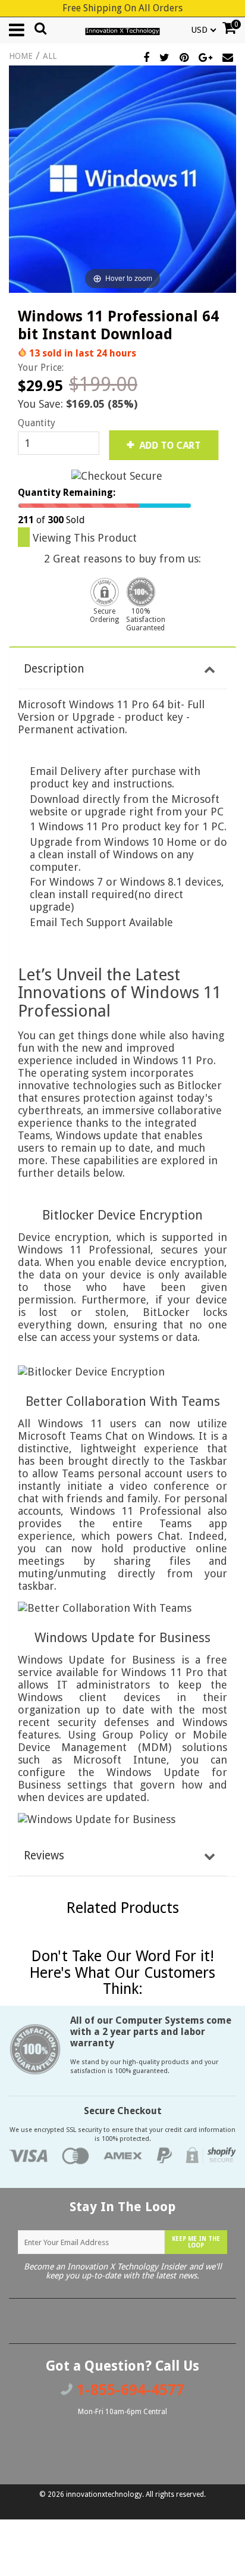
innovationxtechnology (104, 2494)
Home (21, 56)
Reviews (44, 1856)
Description (54, 669)
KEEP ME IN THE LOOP (196, 2242)
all (50, 56)
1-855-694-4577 (128, 2390)
